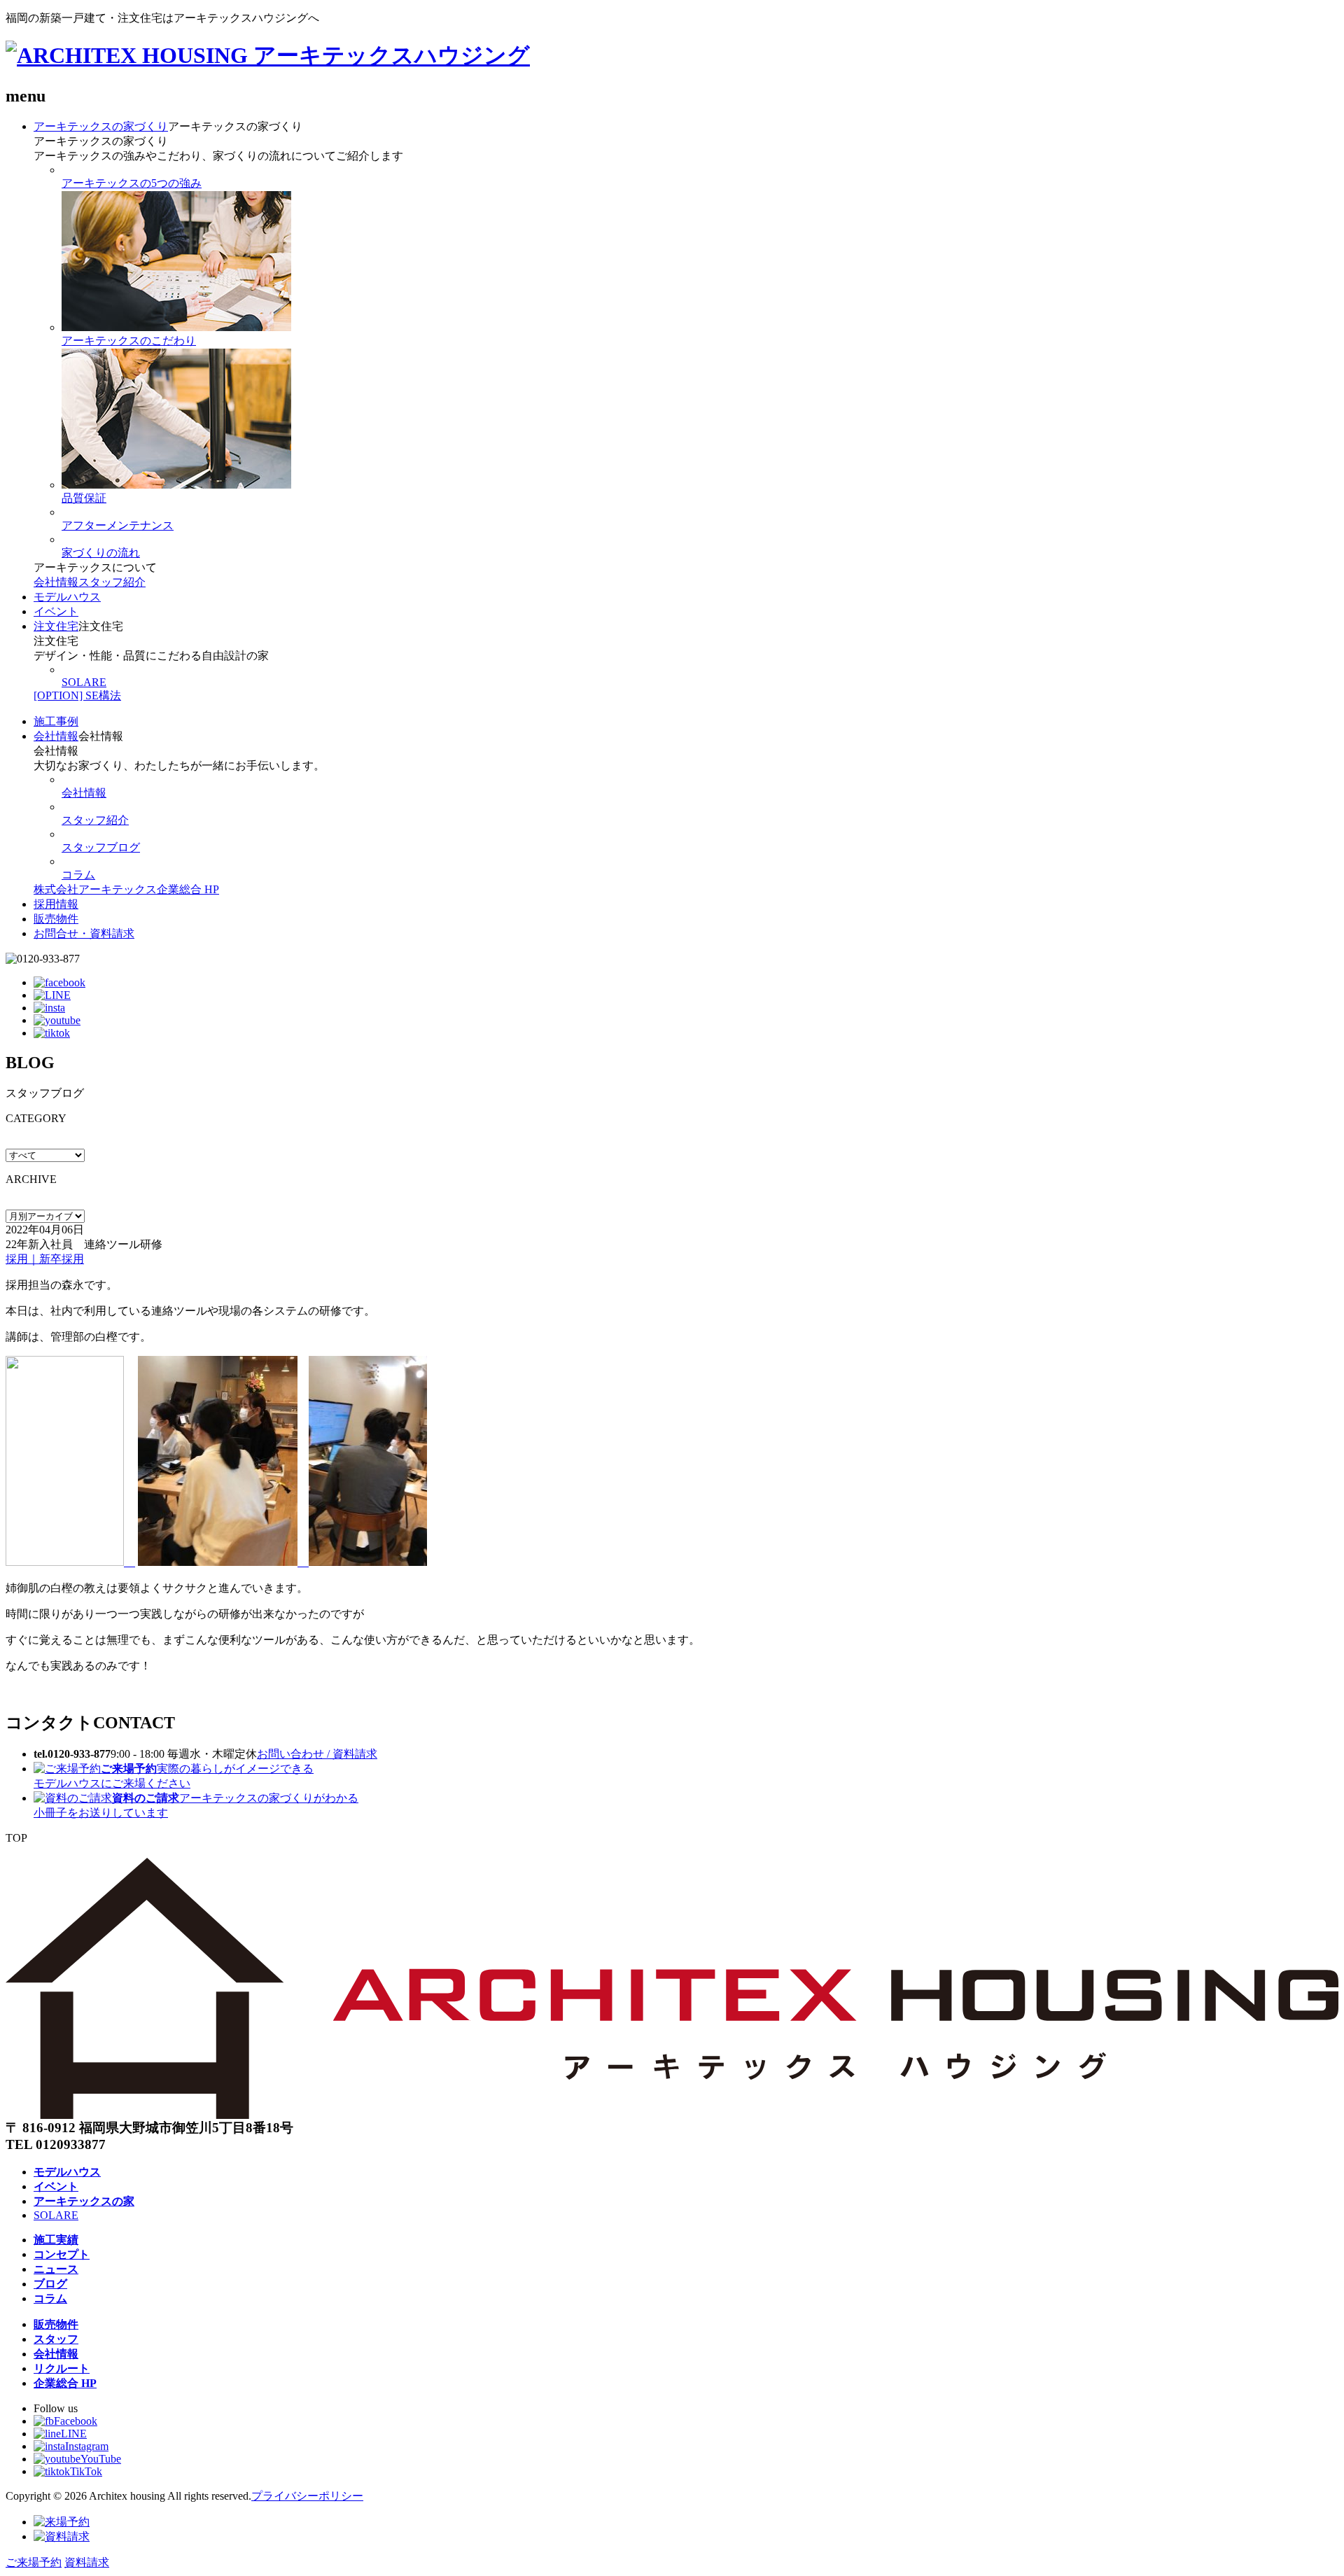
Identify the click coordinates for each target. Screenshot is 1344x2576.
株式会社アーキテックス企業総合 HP (126, 889)
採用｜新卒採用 (45, 1259)
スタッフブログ (101, 847)
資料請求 (87, 2562)
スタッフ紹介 (112, 582)
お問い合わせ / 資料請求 (317, 1754)
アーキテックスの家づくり (101, 126)
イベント (56, 611)
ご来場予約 (34, 2562)
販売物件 (56, 919)
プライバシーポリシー (307, 2496)
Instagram (87, 2446)
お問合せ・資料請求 (84, 933)
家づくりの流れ (101, 553)
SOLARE (84, 682)
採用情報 (56, 904)
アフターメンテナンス (118, 525)
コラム (78, 875)
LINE (74, 2434)
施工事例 (56, 721)
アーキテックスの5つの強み (132, 183)
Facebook (76, 2421)
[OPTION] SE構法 (77, 695)
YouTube (101, 2459)
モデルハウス (67, 597)
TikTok (86, 2471)
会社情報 (56, 582)
